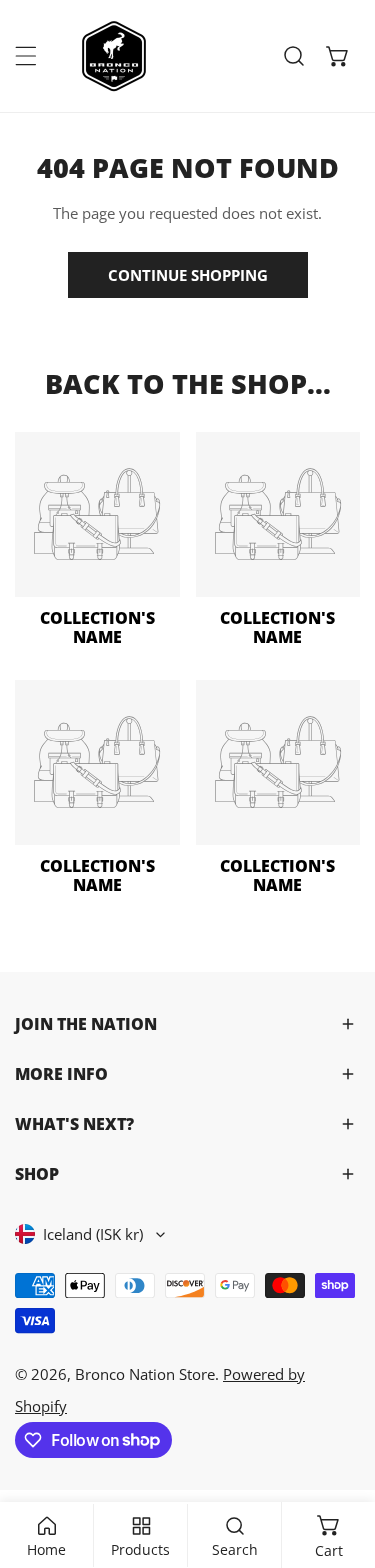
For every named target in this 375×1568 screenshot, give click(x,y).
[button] (338, 56)
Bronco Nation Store (145, 1374)
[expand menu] (26, 56)
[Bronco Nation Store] (116, 56)
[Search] (294, 56)
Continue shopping (188, 275)
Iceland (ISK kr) (93, 1234)
